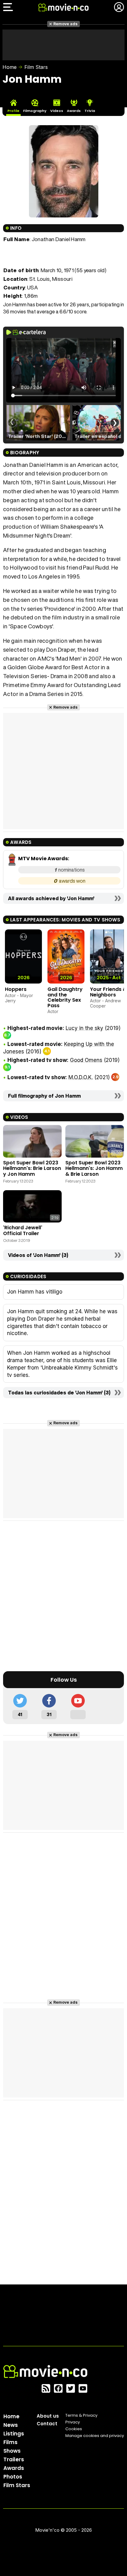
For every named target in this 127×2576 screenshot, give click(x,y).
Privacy (73, 2422)
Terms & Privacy (81, 2415)
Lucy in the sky (84, 1028)
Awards (14, 2468)
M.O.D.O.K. (81, 1077)
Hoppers (16, 989)
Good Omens (86, 1060)
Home (10, 67)
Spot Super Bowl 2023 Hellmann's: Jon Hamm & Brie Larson (94, 1168)
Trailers (14, 2459)
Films (10, 2442)
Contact (47, 2424)
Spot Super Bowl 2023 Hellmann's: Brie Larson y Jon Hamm (32, 1168)
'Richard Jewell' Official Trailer (23, 1230)
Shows (12, 2451)
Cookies (74, 2429)
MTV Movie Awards (43, 859)
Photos (13, 2477)
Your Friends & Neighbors (108, 992)
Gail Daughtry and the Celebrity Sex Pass (65, 997)
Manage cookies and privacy (95, 2436)
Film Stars (36, 67)
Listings (14, 2434)
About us (48, 2416)
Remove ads (66, 24)
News (11, 2425)
